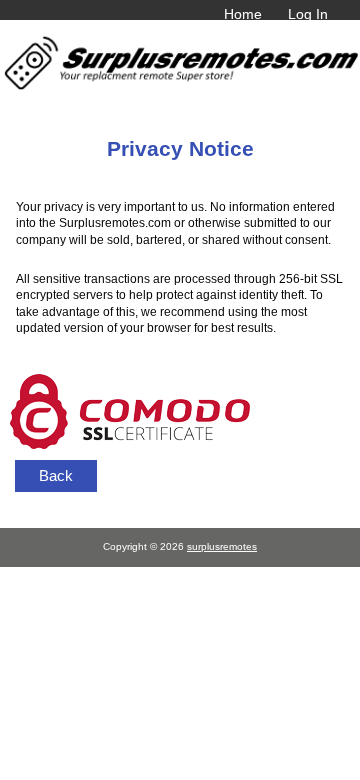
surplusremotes (222, 546)
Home (243, 14)
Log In (308, 14)
